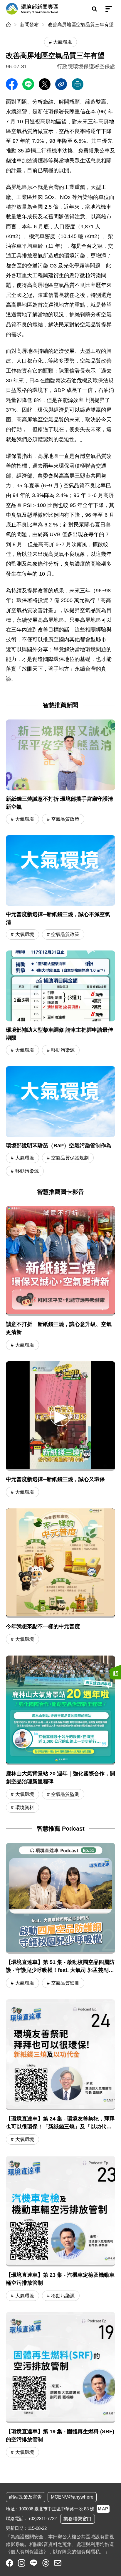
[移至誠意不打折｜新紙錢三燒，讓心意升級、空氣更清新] (60, 1261)
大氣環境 (25, 819)
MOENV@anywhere (72, 2497)
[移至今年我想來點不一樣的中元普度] (60, 1563)
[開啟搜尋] (94, 9)
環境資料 (25, 1808)
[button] (60, 1415)
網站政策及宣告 (26, 2497)
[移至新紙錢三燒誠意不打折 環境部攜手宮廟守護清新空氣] (60, 773)
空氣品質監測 (65, 1794)
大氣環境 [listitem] (63, 42)
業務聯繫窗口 (78, 2519)
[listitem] (10, 2563)
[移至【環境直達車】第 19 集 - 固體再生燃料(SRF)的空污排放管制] (60, 2386)
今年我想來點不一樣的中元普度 (43, 1626)
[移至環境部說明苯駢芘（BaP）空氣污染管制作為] (60, 1122)
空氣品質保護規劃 (70, 1158)
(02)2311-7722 (43, 2518)
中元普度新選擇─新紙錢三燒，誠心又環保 (55, 1479)
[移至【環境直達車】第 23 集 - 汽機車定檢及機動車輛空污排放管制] (60, 2229)
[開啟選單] (109, 9)
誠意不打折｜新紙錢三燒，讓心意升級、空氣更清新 (59, 1328)
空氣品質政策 (65, 819)
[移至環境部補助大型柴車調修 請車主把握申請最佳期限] (60, 1004)
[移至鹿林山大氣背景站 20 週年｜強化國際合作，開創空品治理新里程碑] (60, 1710)
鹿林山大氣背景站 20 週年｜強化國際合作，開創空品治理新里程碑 (60, 1778)
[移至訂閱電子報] (115, 1672)
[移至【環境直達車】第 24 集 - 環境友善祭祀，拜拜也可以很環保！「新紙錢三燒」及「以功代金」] (60, 2073)
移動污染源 (63, 1050)
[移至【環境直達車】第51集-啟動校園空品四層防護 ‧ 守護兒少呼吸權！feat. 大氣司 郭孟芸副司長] (60, 1917)
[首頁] (9, 25)
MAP (103, 2509)
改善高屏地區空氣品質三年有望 (81, 25)
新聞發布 (29, 25)
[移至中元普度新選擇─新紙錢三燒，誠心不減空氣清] (60, 888)
